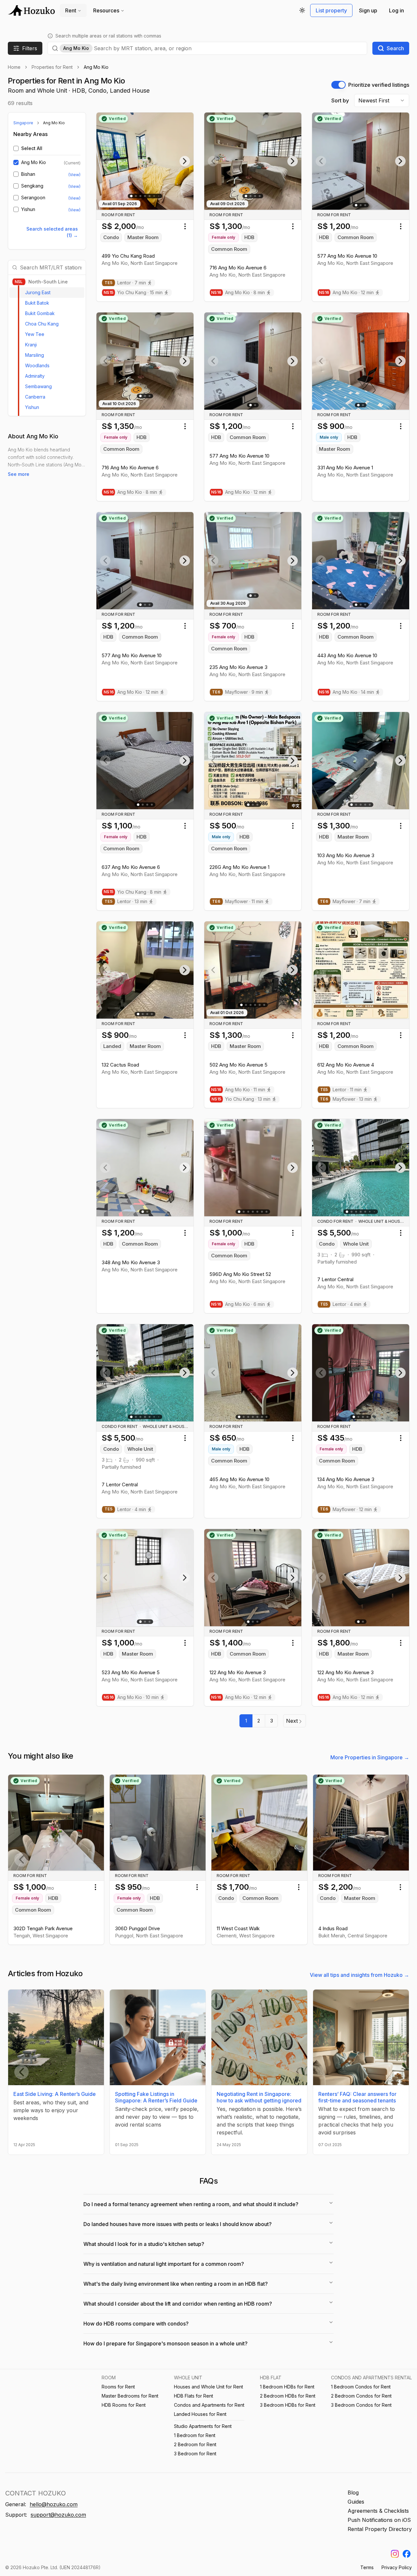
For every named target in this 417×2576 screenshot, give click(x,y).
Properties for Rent (52, 67)
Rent (71, 10)
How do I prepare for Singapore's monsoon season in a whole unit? (165, 2343)
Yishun (28, 209)
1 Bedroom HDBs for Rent (287, 2387)
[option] (47, 293)
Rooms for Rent (118, 2387)
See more (19, 474)
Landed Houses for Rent (200, 2414)
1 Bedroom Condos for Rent (361, 2387)
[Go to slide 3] (140, 196)
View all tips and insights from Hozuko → (359, 1975)
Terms (367, 2567)
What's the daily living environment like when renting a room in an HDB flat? (176, 2284)
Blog (353, 2493)
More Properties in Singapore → (370, 1757)
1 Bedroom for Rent (195, 2435)
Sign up (368, 10)
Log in (396, 10)
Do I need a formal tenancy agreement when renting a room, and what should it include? (191, 2204)
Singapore (23, 123)
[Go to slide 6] (154, 196)
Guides (356, 2502)
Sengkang (32, 186)
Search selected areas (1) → (52, 232)
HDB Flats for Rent (194, 2396)
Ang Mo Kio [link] (96, 67)
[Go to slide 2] (136, 196)
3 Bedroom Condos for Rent (361, 2405)
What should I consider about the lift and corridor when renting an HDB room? (178, 2304)
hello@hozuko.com (54, 2504)
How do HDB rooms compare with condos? (136, 2324)
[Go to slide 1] (132, 196)
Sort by (340, 100)
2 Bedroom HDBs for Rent (288, 2396)
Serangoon (33, 198)
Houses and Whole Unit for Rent (208, 2387)
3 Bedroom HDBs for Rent (288, 2405)
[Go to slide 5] (150, 196)
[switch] (338, 85)
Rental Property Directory (380, 2529)
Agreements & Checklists (378, 2511)
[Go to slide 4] (145, 196)
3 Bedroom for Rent (195, 2454)
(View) (74, 175)
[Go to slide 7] (266, 1212)
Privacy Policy (397, 2567)
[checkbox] (16, 148)
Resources (106, 10)
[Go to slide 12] (159, 196)
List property (331, 10)
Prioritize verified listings (379, 85)
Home (14, 67)
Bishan (28, 174)
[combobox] (228, 48)
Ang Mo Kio (34, 162)
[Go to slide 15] (374, 1212)
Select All (32, 148)
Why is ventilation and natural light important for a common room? (164, 2264)
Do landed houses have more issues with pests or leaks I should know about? (178, 2224)
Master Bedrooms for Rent (130, 2396)
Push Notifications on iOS (379, 2520)
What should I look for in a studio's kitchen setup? (144, 2244)
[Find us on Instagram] (395, 2554)
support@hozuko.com (58, 2515)
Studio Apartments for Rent (203, 2426)
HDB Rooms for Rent (124, 2405)
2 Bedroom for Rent (195, 2444)
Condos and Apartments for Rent (209, 2405)
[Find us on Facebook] (407, 2554)
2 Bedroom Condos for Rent (361, 2396)
